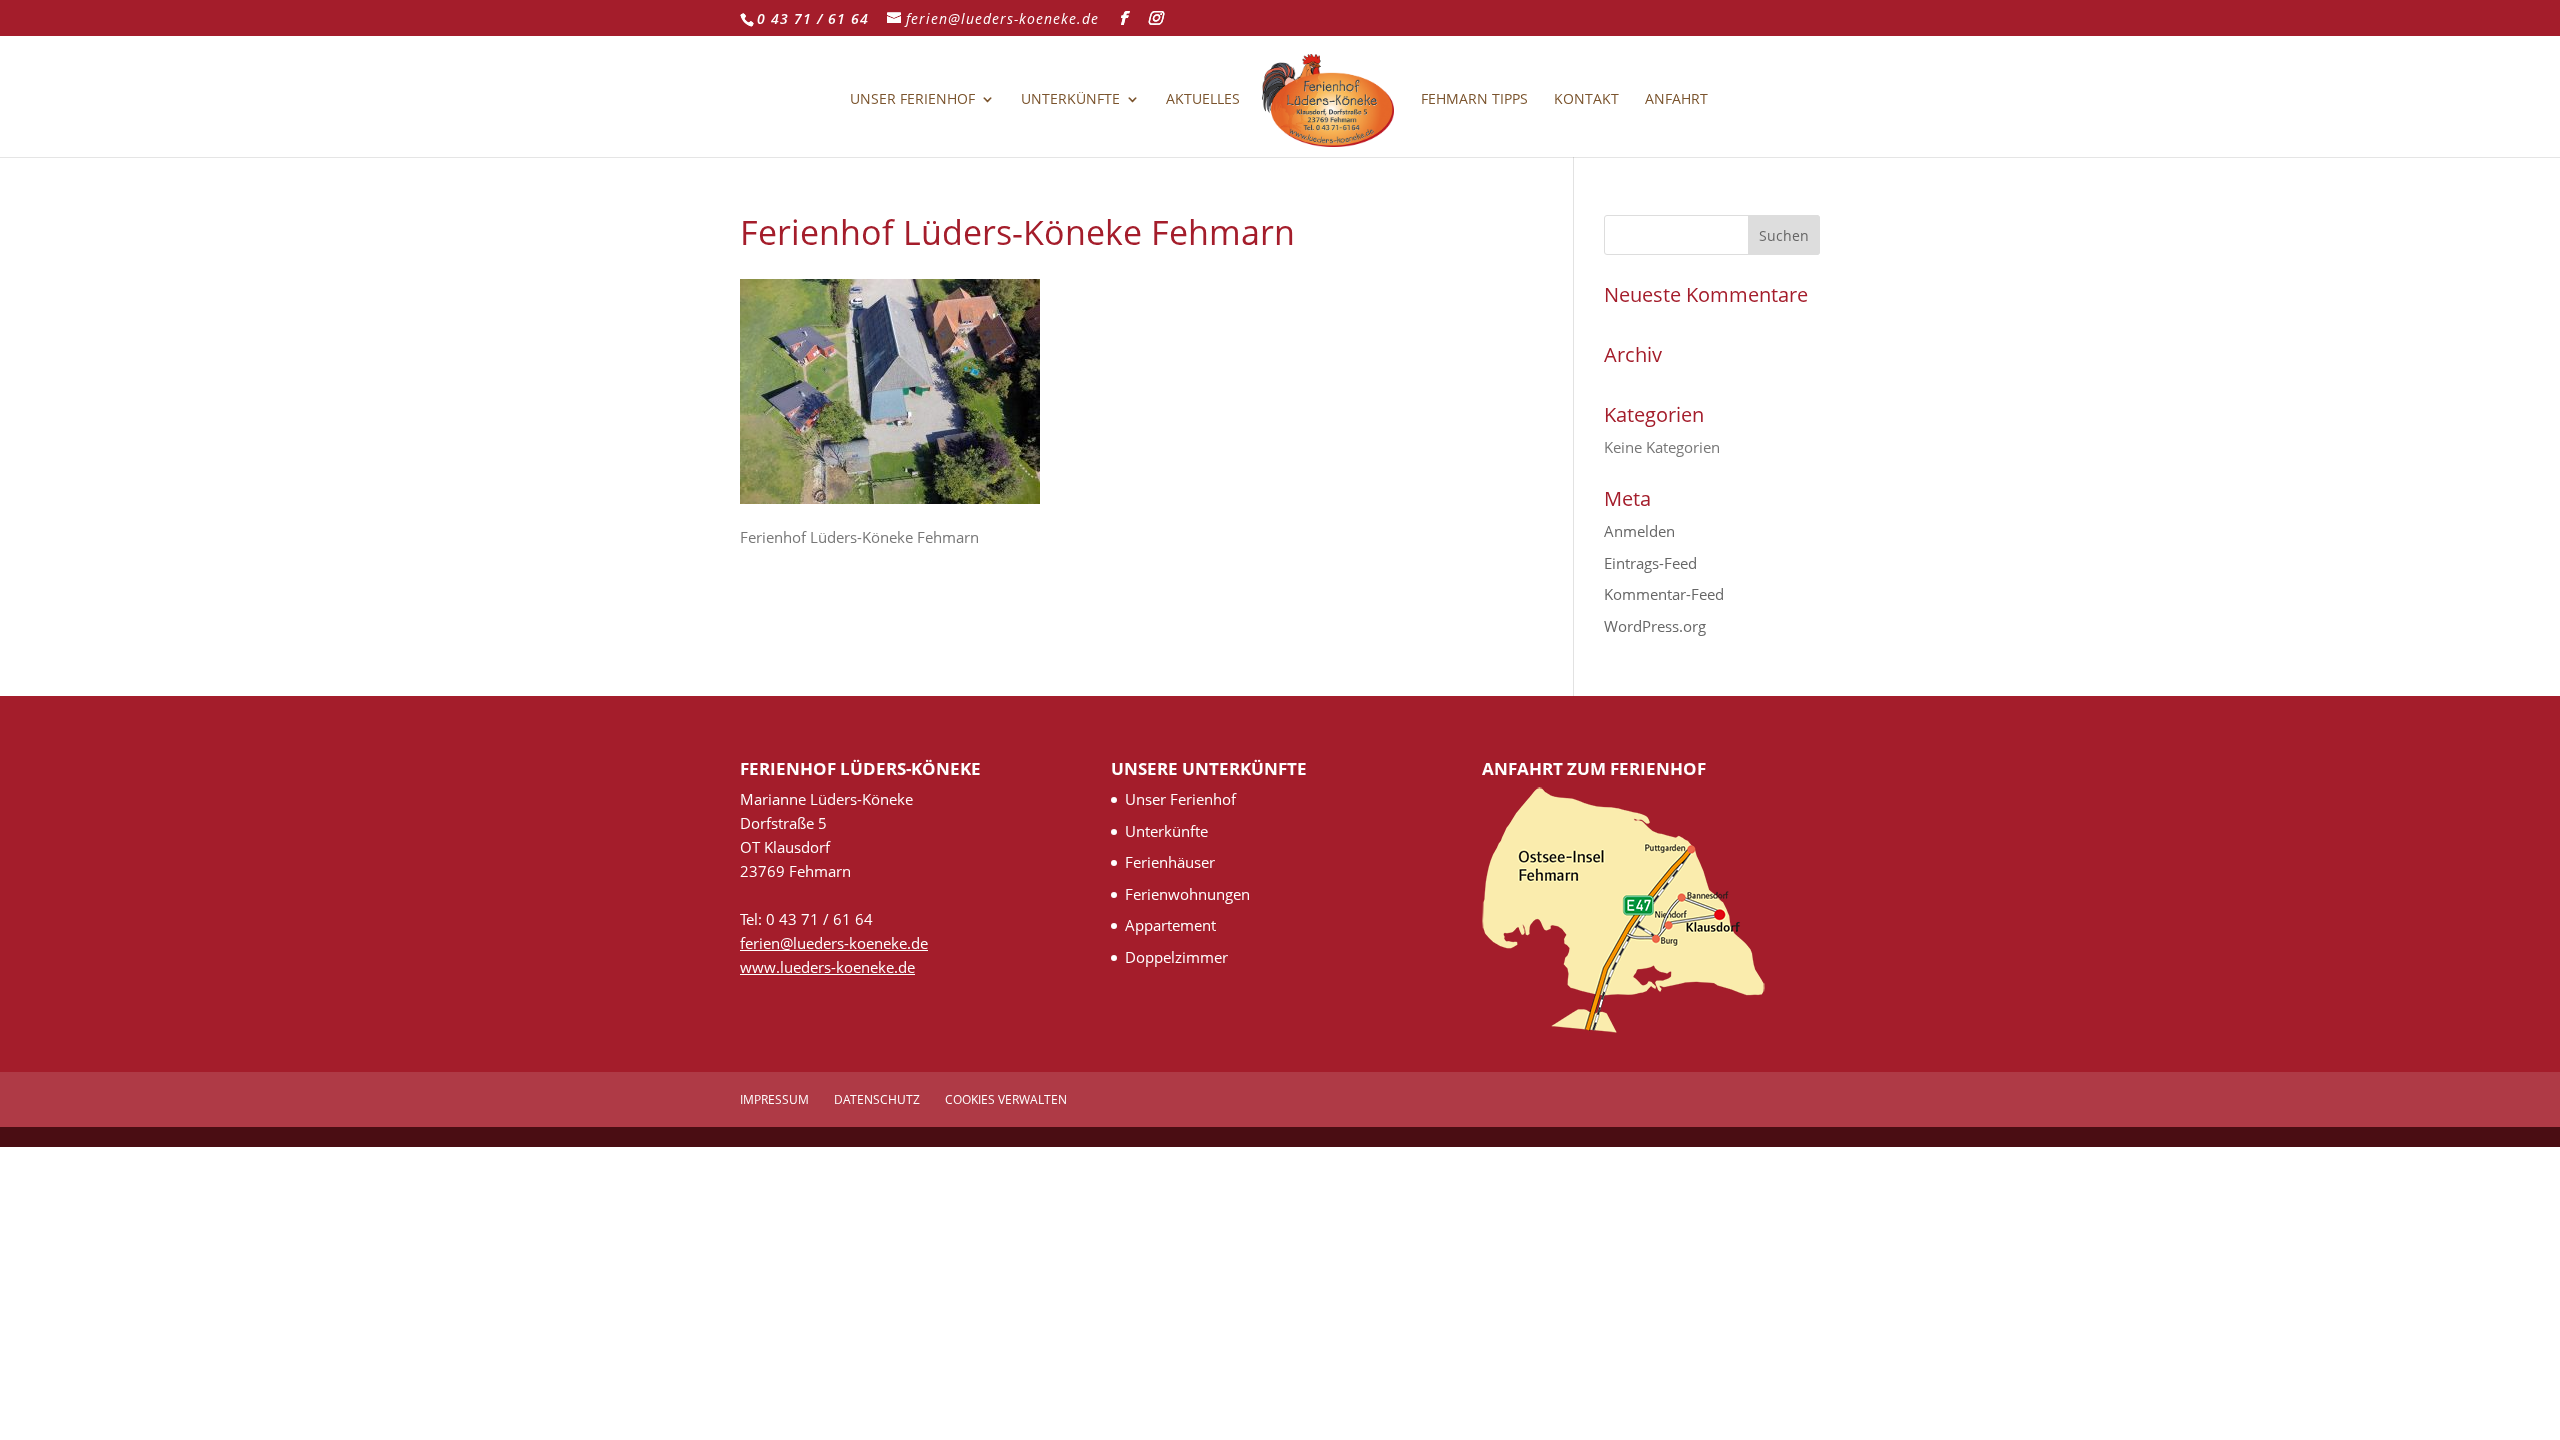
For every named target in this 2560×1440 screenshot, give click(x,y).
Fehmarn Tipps (1474, 100)
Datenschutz (877, 1099)
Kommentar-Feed (1664, 594)
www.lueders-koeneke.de (827, 967)
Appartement (1170, 925)
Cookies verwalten (1006, 1099)
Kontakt (1586, 100)
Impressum (774, 1099)
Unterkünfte (1070, 100)
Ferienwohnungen (1187, 894)
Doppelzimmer (1176, 957)
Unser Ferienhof (912, 100)
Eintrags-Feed (1650, 563)
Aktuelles (1203, 100)
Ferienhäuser (1170, 862)
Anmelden (1639, 531)
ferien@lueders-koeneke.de (834, 943)
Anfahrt (1676, 100)
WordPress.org (1655, 626)
